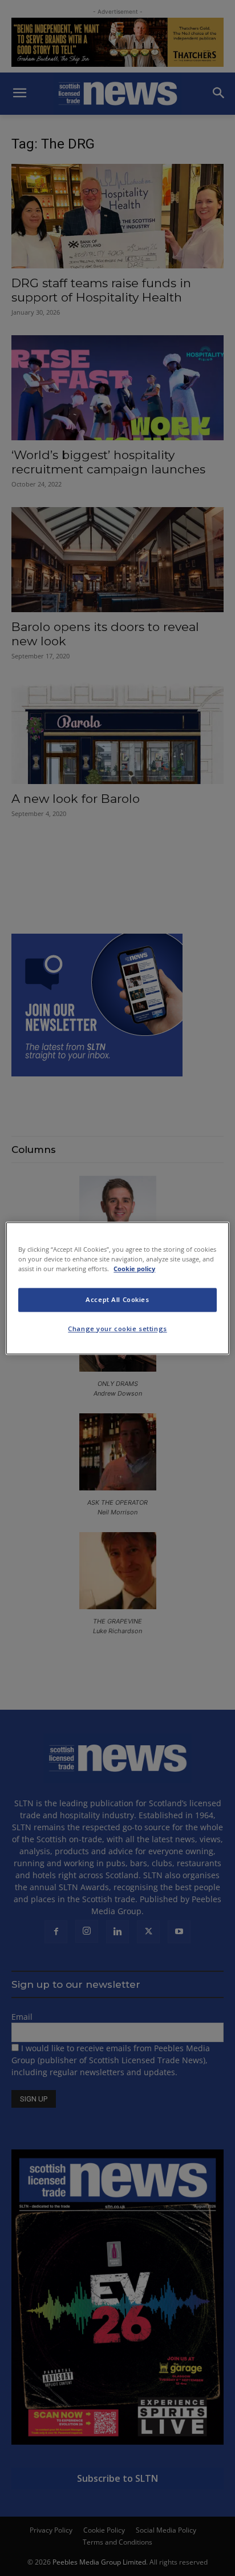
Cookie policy (134, 1269)
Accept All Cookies (117, 1299)
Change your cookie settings (117, 1329)
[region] (117, 1288)
